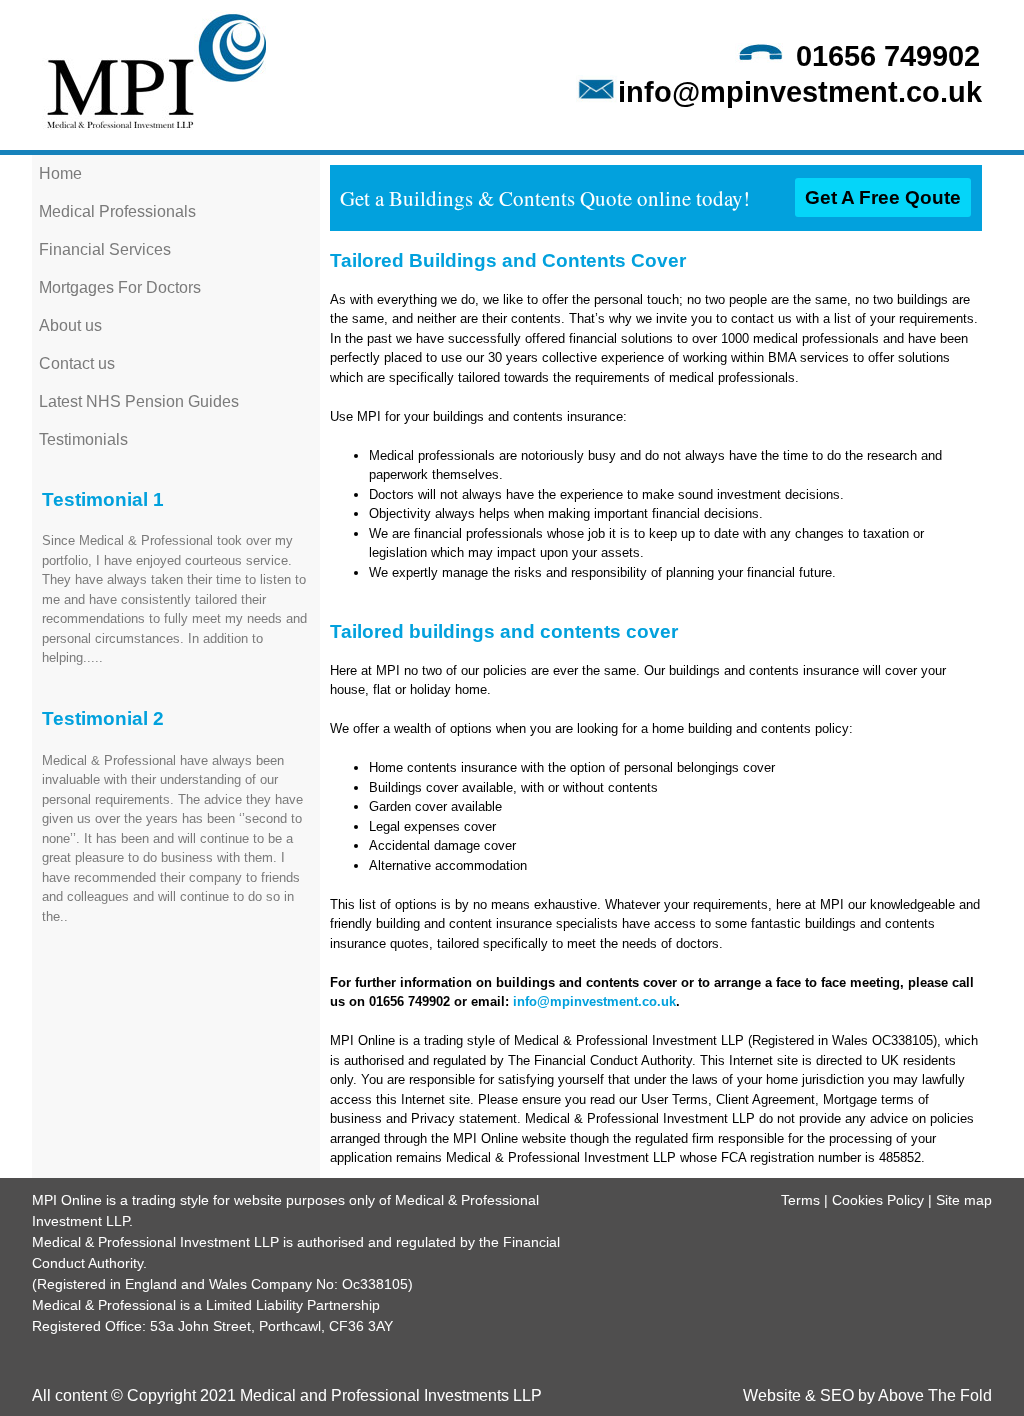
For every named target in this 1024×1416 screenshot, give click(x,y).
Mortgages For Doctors (120, 287)
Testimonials (83, 439)
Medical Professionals (117, 211)
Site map (964, 1200)
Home (60, 173)
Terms (800, 1200)
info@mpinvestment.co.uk (800, 92)
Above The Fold (935, 1395)
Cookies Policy (878, 1200)
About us (70, 325)
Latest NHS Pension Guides (139, 401)
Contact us (77, 363)
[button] (883, 197)
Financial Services (105, 249)
